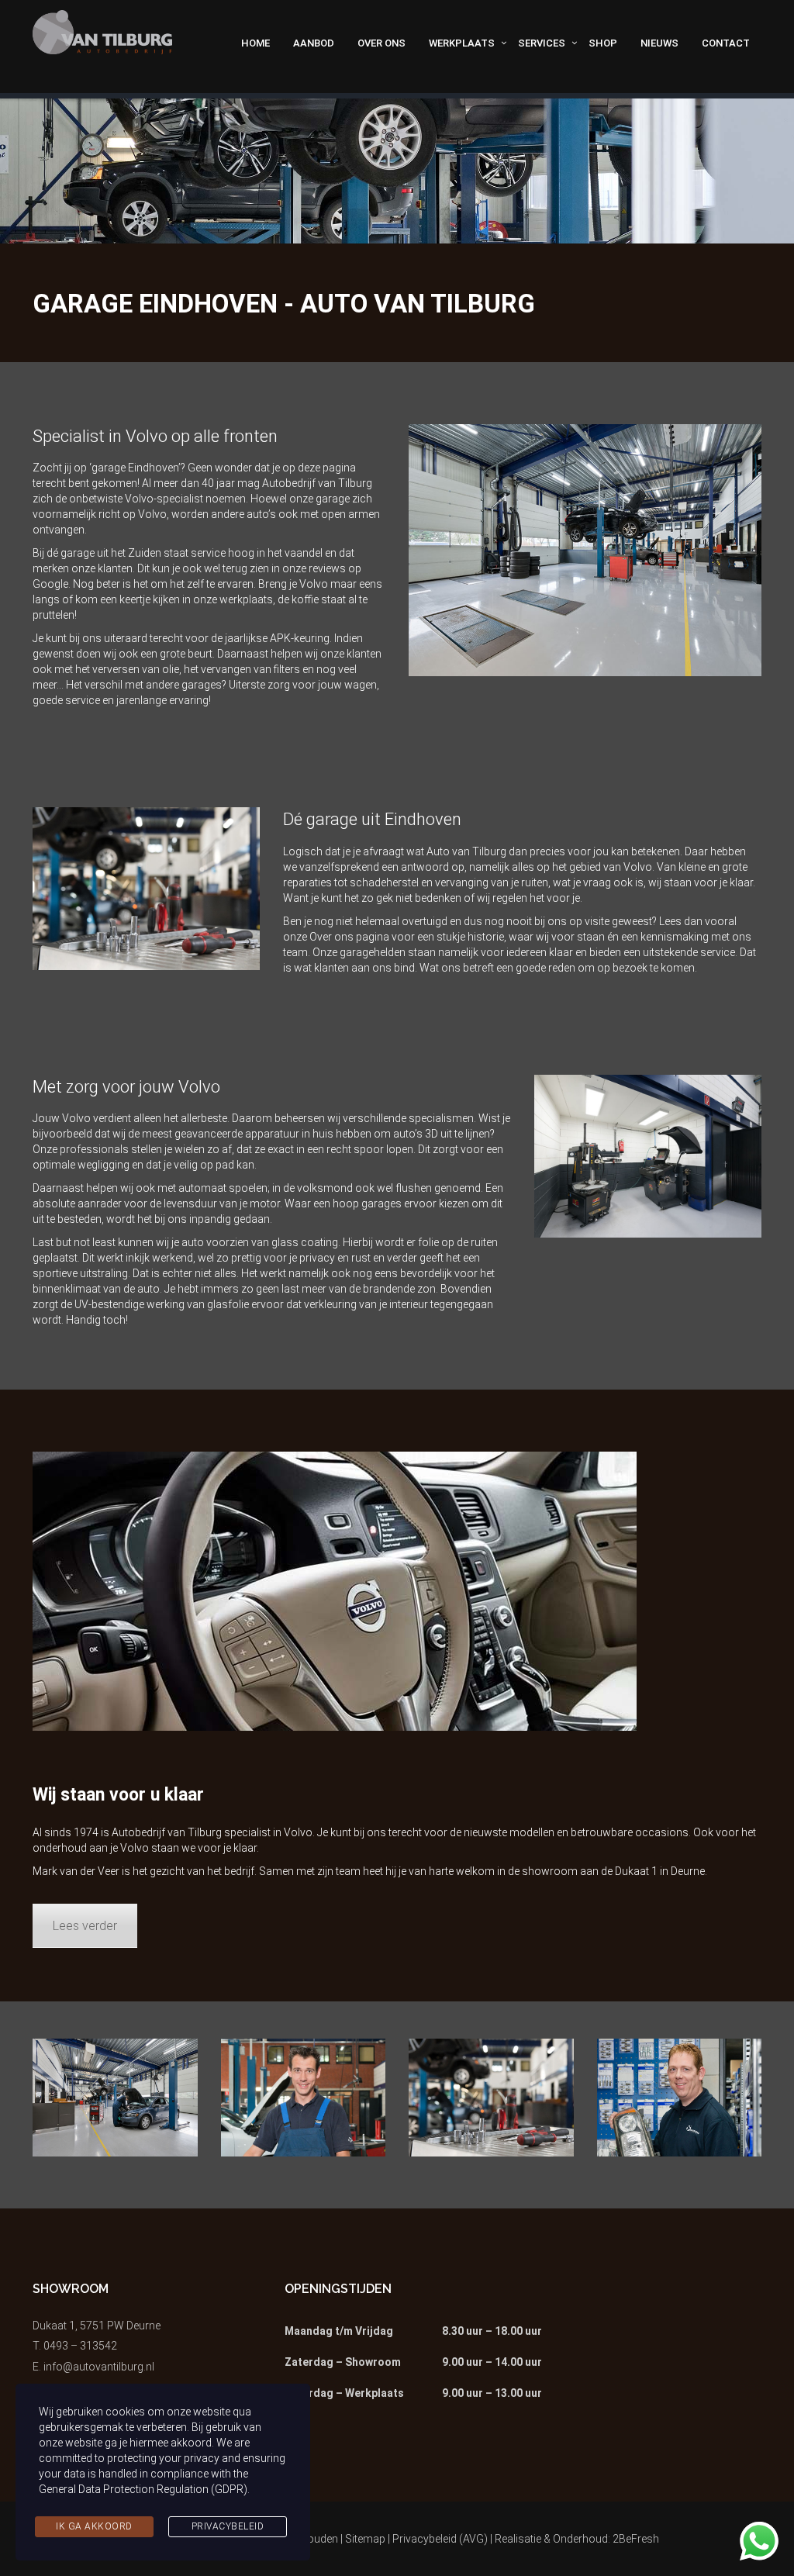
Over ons (381, 43)
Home (255, 43)
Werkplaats (462, 43)
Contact (726, 43)
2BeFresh (636, 2539)
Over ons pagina (349, 937)
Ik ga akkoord (94, 2526)
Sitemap (365, 2539)
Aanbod (314, 43)
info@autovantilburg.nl (99, 2367)
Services (542, 43)
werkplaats (246, 599)
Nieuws (659, 43)
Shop (603, 43)
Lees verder (85, 1926)
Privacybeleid (228, 2526)
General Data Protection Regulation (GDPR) (143, 2489)
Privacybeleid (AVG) (440, 2539)
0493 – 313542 (80, 2346)
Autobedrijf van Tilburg (167, 1832)
